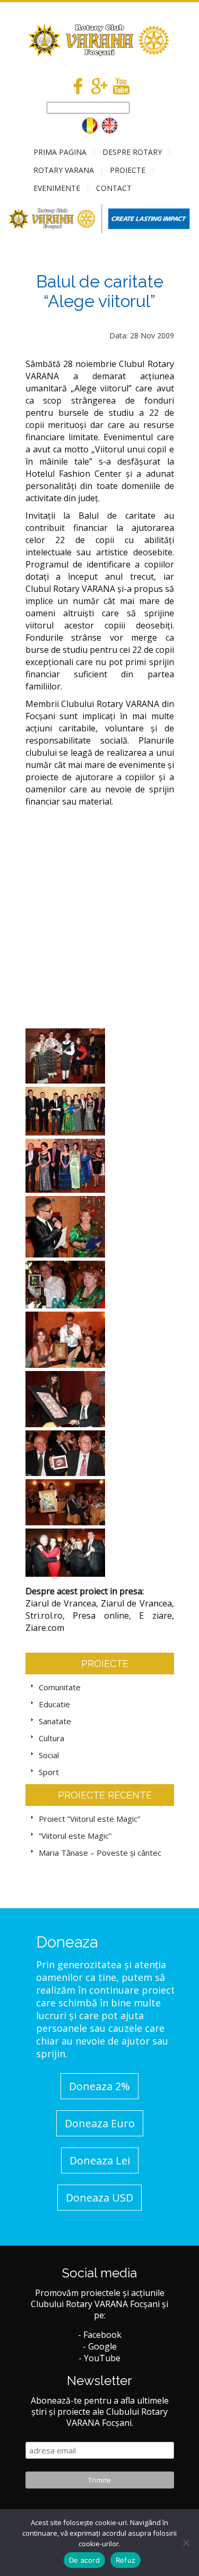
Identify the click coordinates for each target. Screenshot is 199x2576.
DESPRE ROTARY (132, 152)
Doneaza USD (99, 2198)
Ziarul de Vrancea (61, 1603)
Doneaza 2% (99, 2086)
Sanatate (55, 1721)
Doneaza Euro (100, 2123)
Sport (49, 1772)
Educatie (54, 1704)
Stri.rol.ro (44, 1616)
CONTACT (114, 188)
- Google (100, 2346)
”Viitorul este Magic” (75, 1836)
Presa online (101, 1616)
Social (49, 1755)
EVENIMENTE (57, 188)
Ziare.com (45, 1628)
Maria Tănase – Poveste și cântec (100, 1853)
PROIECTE (128, 170)
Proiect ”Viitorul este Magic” (89, 1819)
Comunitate (60, 1687)
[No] (186, 2543)
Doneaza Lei (100, 2160)
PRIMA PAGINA (60, 152)
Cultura (51, 1738)
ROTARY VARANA (64, 170)
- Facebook (100, 2335)
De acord (84, 2560)
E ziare (155, 1616)
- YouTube (99, 2358)
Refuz (126, 2560)
